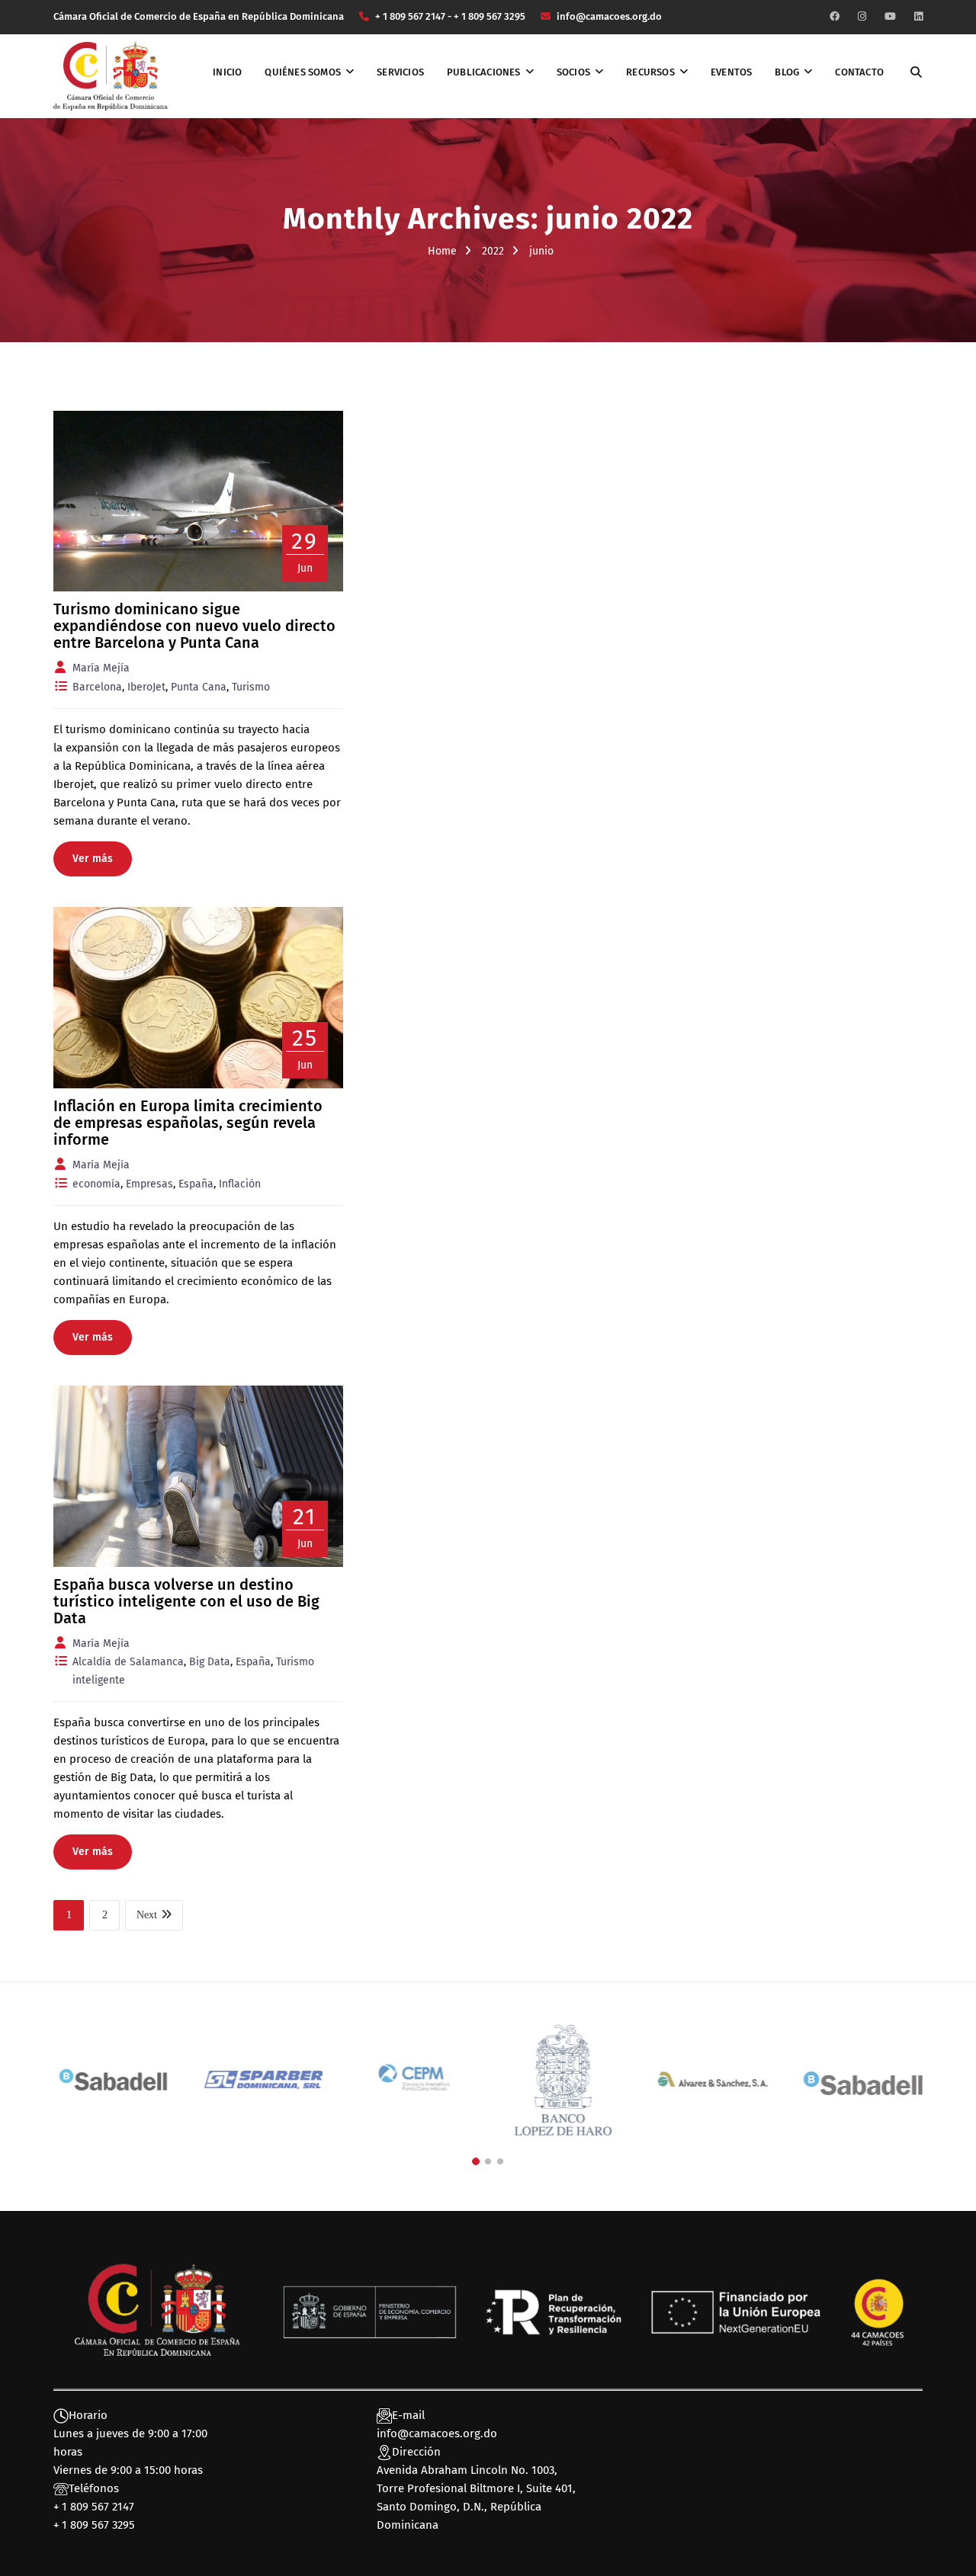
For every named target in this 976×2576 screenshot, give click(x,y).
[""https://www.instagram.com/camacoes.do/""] (862, 16)
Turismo (251, 687)
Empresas (149, 1184)
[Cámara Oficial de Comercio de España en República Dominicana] (111, 75)
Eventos (731, 72)
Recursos (650, 72)
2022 (493, 251)
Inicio (227, 72)
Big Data (210, 1662)
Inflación (240, 1184)
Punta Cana (199, 687)
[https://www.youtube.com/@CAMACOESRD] (890, 16)
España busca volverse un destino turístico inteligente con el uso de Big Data (186, 1601)
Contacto (859, 72)
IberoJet (146, 687)
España (196, 1184)
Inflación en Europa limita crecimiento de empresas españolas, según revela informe (188, 1123)
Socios (573, 72)
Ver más (93, 859)
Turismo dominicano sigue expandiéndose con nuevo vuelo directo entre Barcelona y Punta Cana (194, 626)
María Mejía (101, 668)
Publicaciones (484, 72)
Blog (787, 72)
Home (442, 251)
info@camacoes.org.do (437, 2433)
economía (96, 1184)
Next (147, 1915)
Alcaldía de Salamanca (128, 1662)
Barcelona (97, 687)
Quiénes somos (303, 72)
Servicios (400, 72)
